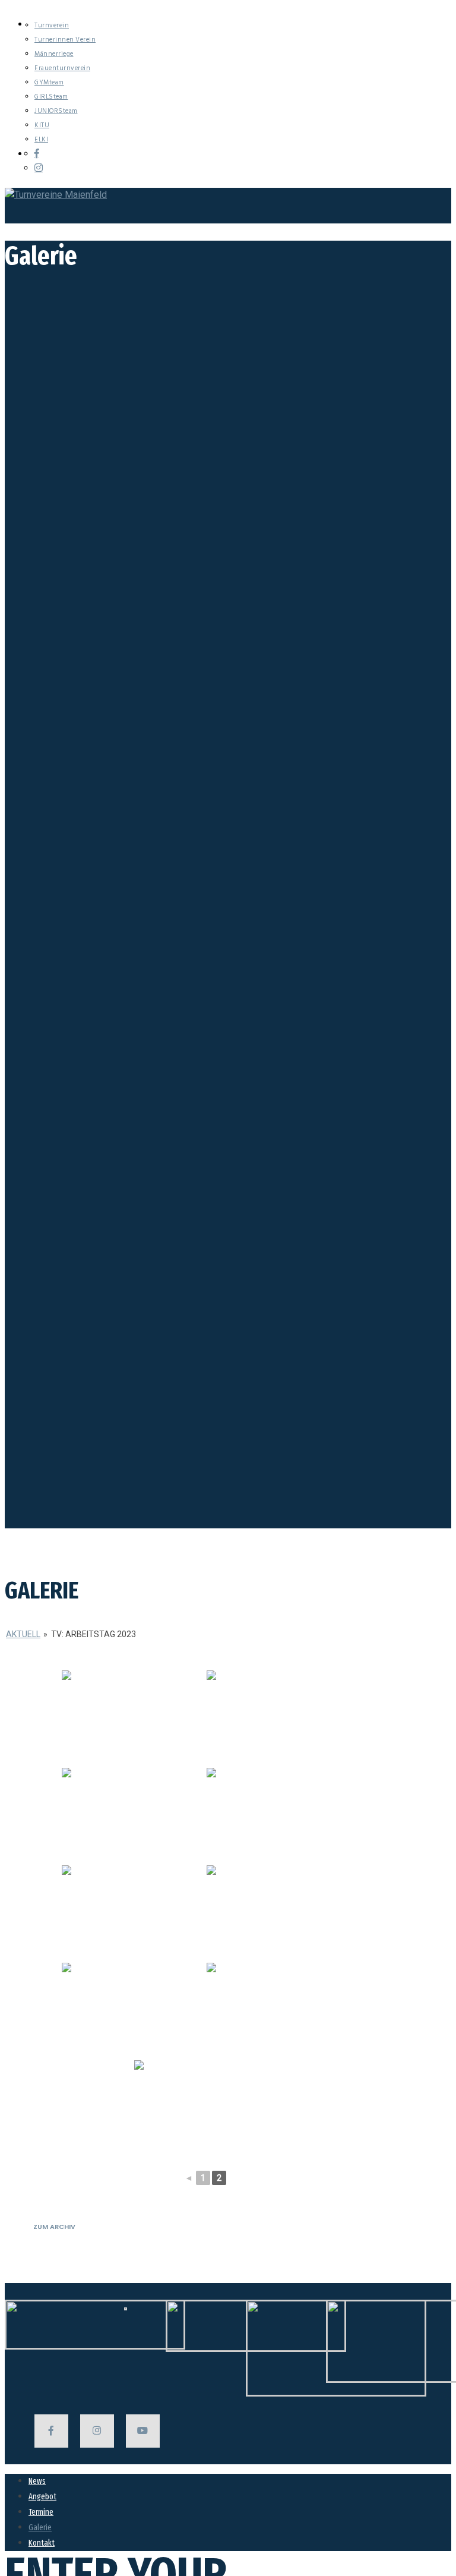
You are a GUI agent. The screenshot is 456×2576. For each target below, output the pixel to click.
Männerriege (54, 54)
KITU (42, 125)
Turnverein (52, 26)
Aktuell (23, 1634)
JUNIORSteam (56, 111)
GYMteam (49, 83)
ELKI (41, 140)
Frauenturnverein (62, 68)
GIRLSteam (51, 97)
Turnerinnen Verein (65, 40)
